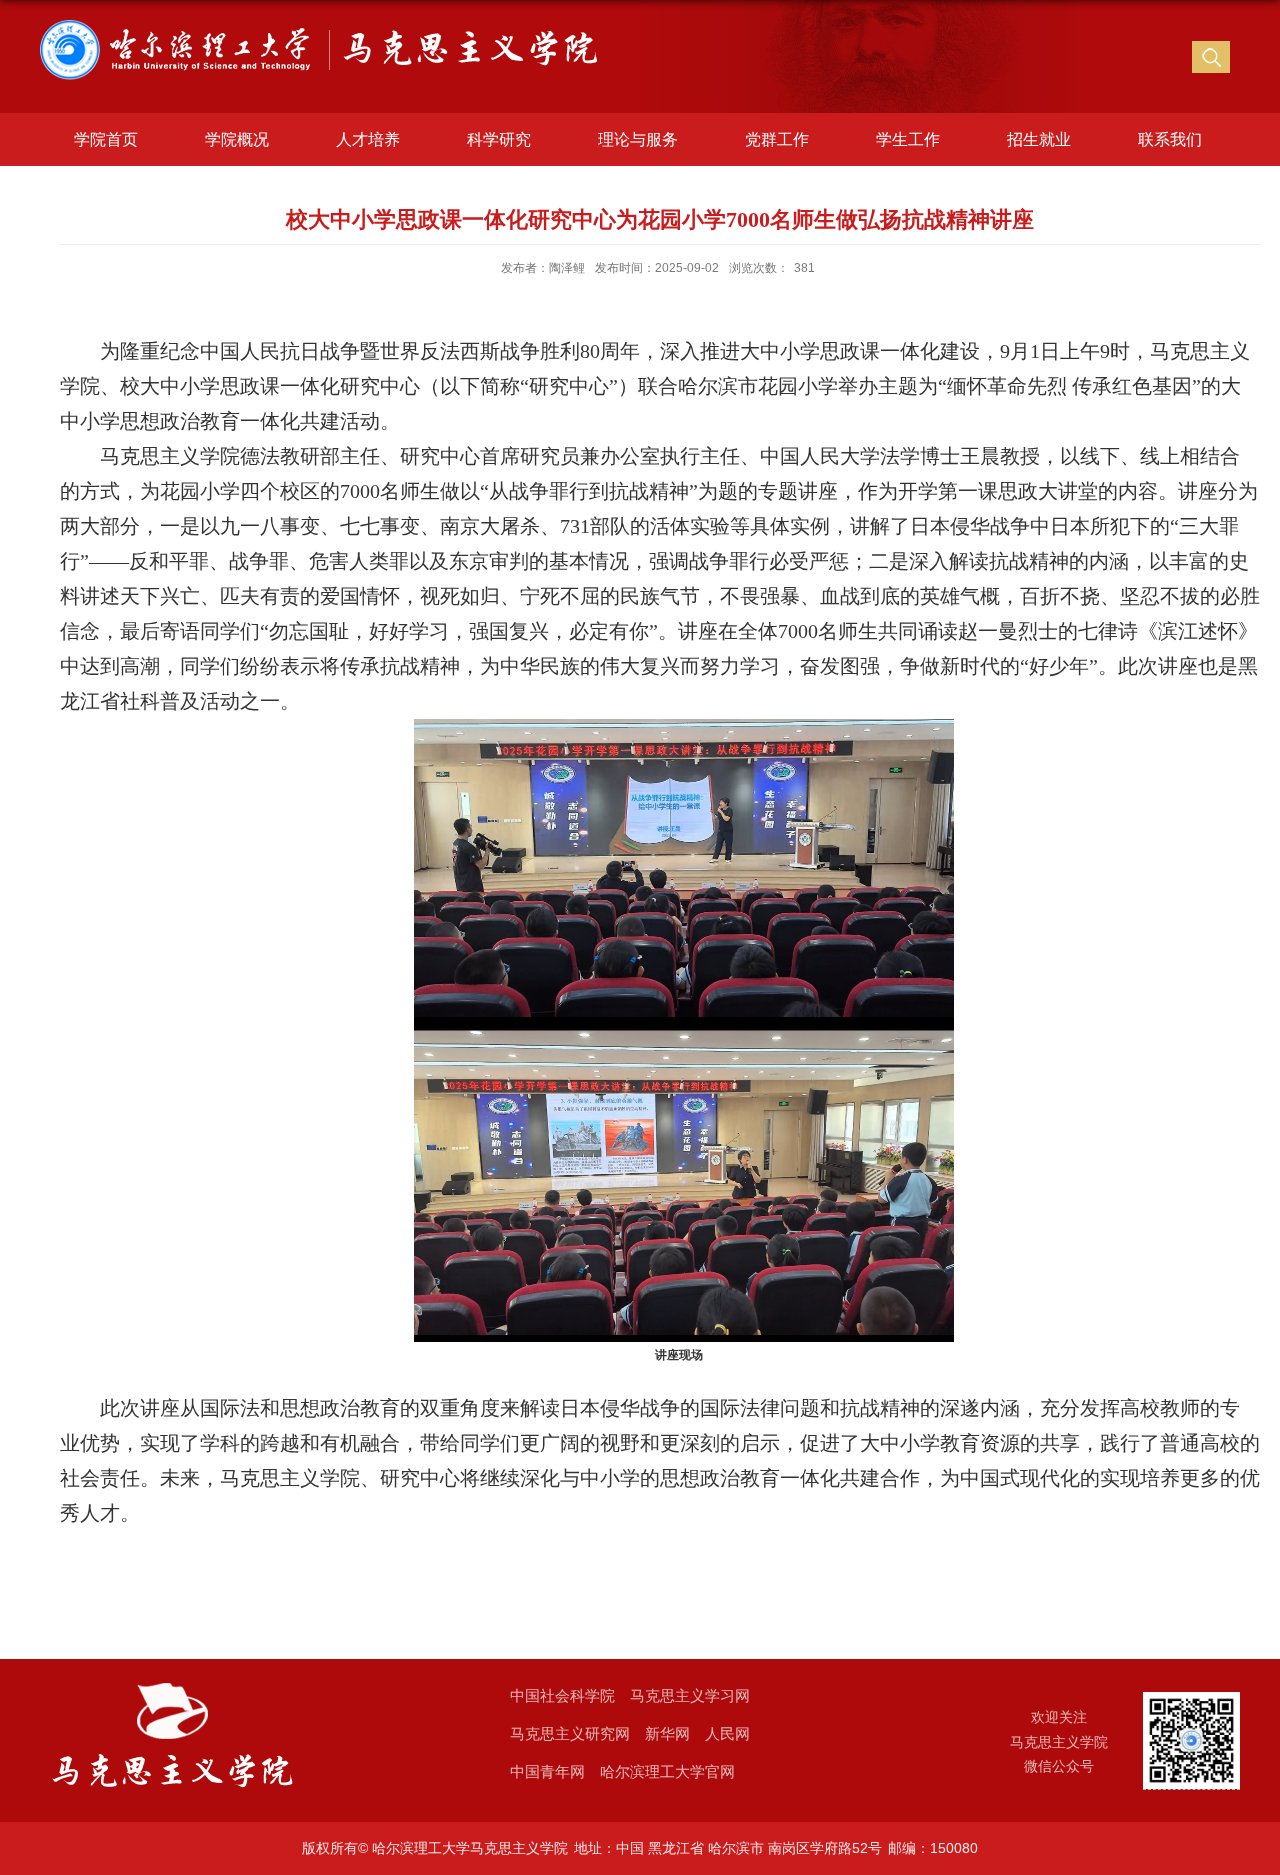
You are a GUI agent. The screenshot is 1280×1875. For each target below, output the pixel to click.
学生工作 (908, 139)
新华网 (667, 1733)
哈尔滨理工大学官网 (667, 1771)
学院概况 (237, 139)
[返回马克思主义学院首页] (326, 31)
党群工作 (777, 139)
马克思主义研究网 (570, 1733)
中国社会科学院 (562, 1695)
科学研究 (499, 139)
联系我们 (1170, 139)
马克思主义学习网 (690, 1695)
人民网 (727, 1733)
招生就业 (1039, 139)
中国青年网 (547, 1771)
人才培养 (368, 139)
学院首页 (106, 139)
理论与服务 (638, 139)
